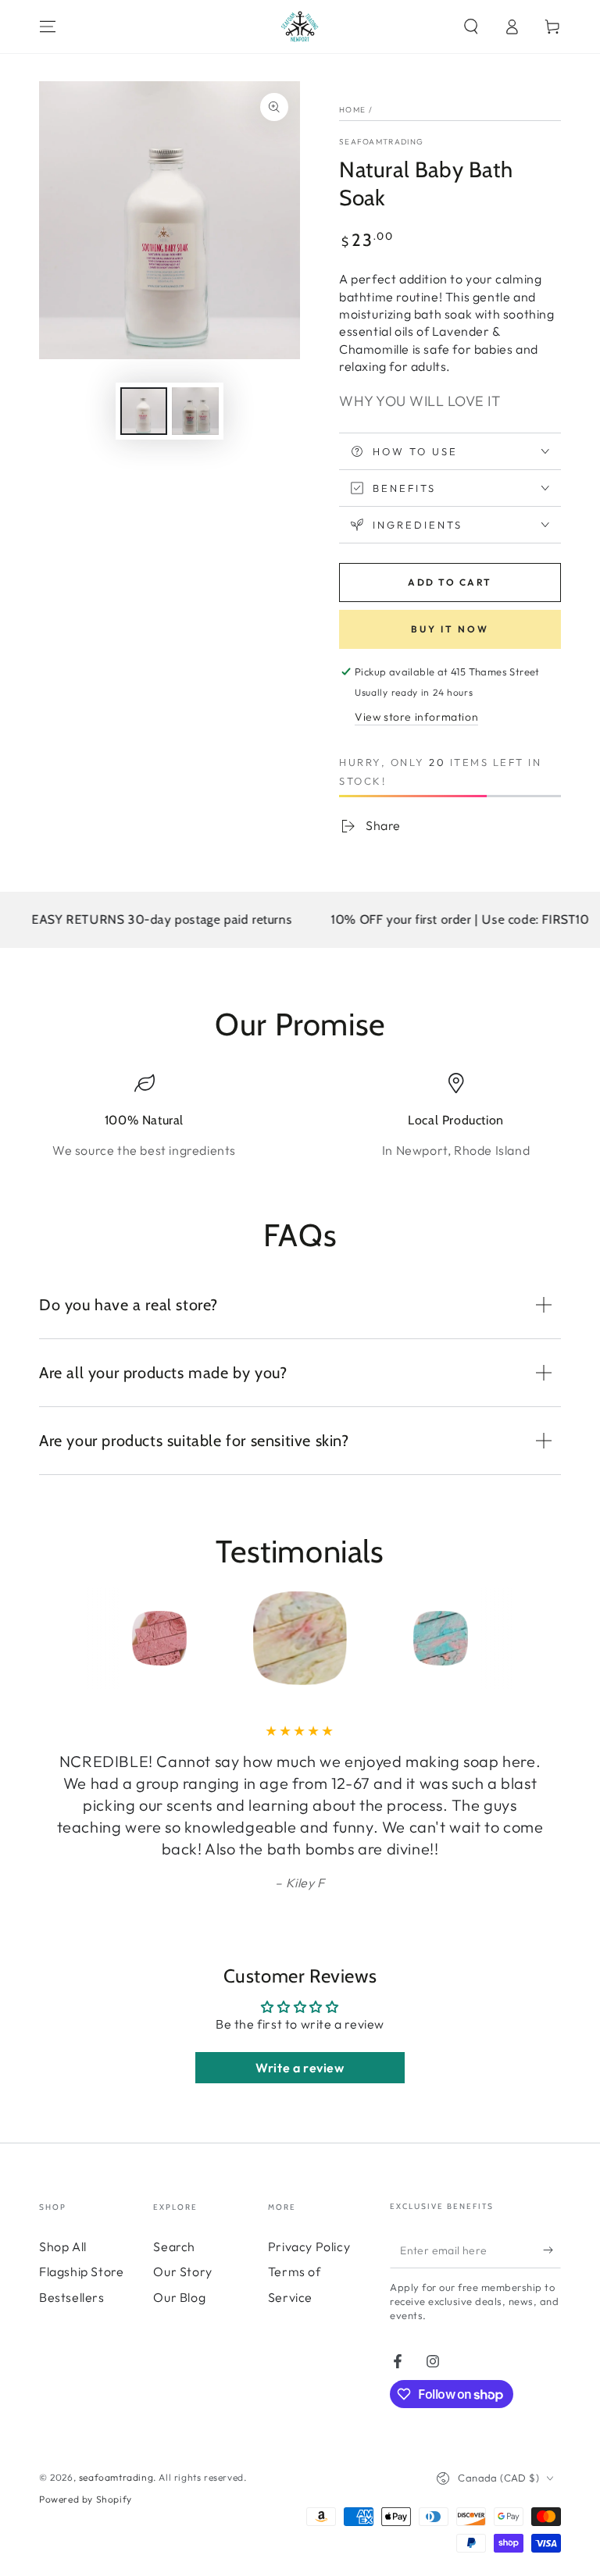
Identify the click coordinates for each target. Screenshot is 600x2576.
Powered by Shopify (86, 2499)
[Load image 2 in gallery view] (195, 411)
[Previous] (55, 1638)
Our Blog (179, 2297)
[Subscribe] (552, 2250)
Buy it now (450, 629)
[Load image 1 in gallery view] (144, 411)
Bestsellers (72, 2297)
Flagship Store (81, 2271)
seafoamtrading (381, 142)
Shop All (63, 2246)
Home (352, 110)
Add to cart (450, 582)
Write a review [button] (300, 2068)
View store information (416, 717)
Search (174, 2246)
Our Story (182, 2271)
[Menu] (48, 27)
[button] (471, 27)
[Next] (545, 1638)
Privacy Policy (309, 2246)
